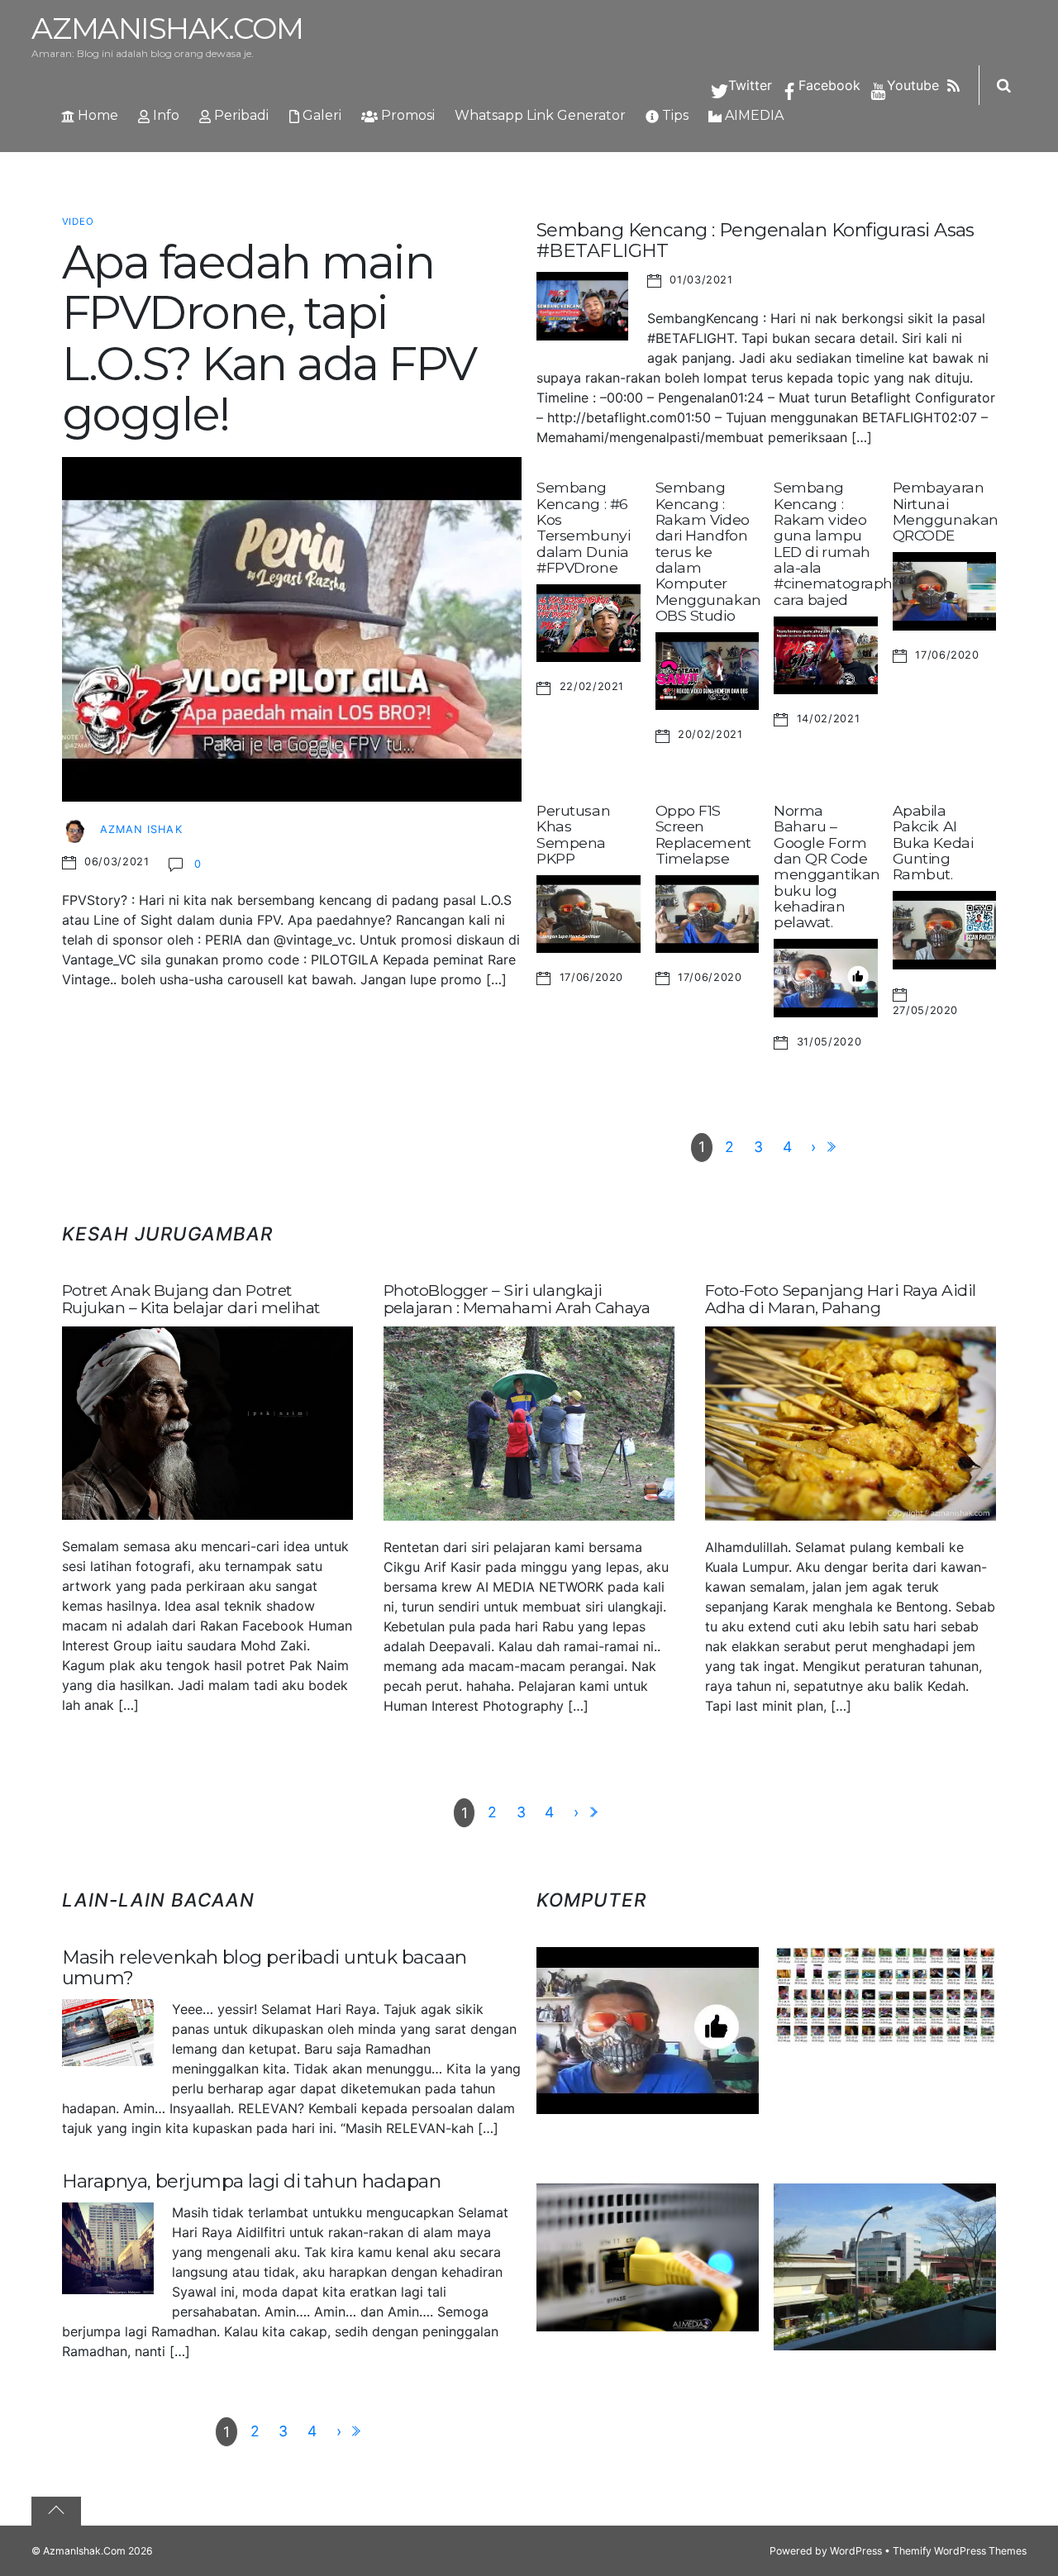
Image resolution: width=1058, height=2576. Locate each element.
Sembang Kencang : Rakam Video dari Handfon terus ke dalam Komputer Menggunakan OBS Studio (708, 551)
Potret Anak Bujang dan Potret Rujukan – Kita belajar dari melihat (191, 1299)
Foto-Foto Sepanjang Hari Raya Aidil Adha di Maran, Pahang (841, 1299)
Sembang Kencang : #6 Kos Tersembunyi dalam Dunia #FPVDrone (583, 527)
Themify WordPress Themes (960, 2551)
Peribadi (240, 115)
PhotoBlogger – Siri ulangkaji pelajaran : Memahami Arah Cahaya (517, 1299)
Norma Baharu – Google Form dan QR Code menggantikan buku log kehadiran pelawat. (827, 867)
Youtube (911, 85)
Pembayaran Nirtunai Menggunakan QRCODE (946, 511)
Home (96, 115)
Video (79, 221)
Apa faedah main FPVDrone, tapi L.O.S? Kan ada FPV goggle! (269, 338)
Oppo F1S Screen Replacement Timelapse (703, 834)
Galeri (320, 115)
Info (164, 115)
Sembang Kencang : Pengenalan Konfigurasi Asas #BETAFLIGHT (755, 240)
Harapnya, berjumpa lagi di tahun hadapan (252, 2181)
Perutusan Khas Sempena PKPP (573, 834)
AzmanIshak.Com (84, 2551)
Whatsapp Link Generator (540, 115)
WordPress (856, 2551)
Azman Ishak (141, 829)
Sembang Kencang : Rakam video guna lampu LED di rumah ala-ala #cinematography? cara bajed (841, 543)
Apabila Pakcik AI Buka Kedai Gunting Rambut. (933, 842)
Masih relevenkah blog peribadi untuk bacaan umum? (264, 1967)
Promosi (406, 115)
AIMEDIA (753, 115)
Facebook (827, 85)
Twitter (748, 85)
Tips (674, 115)
